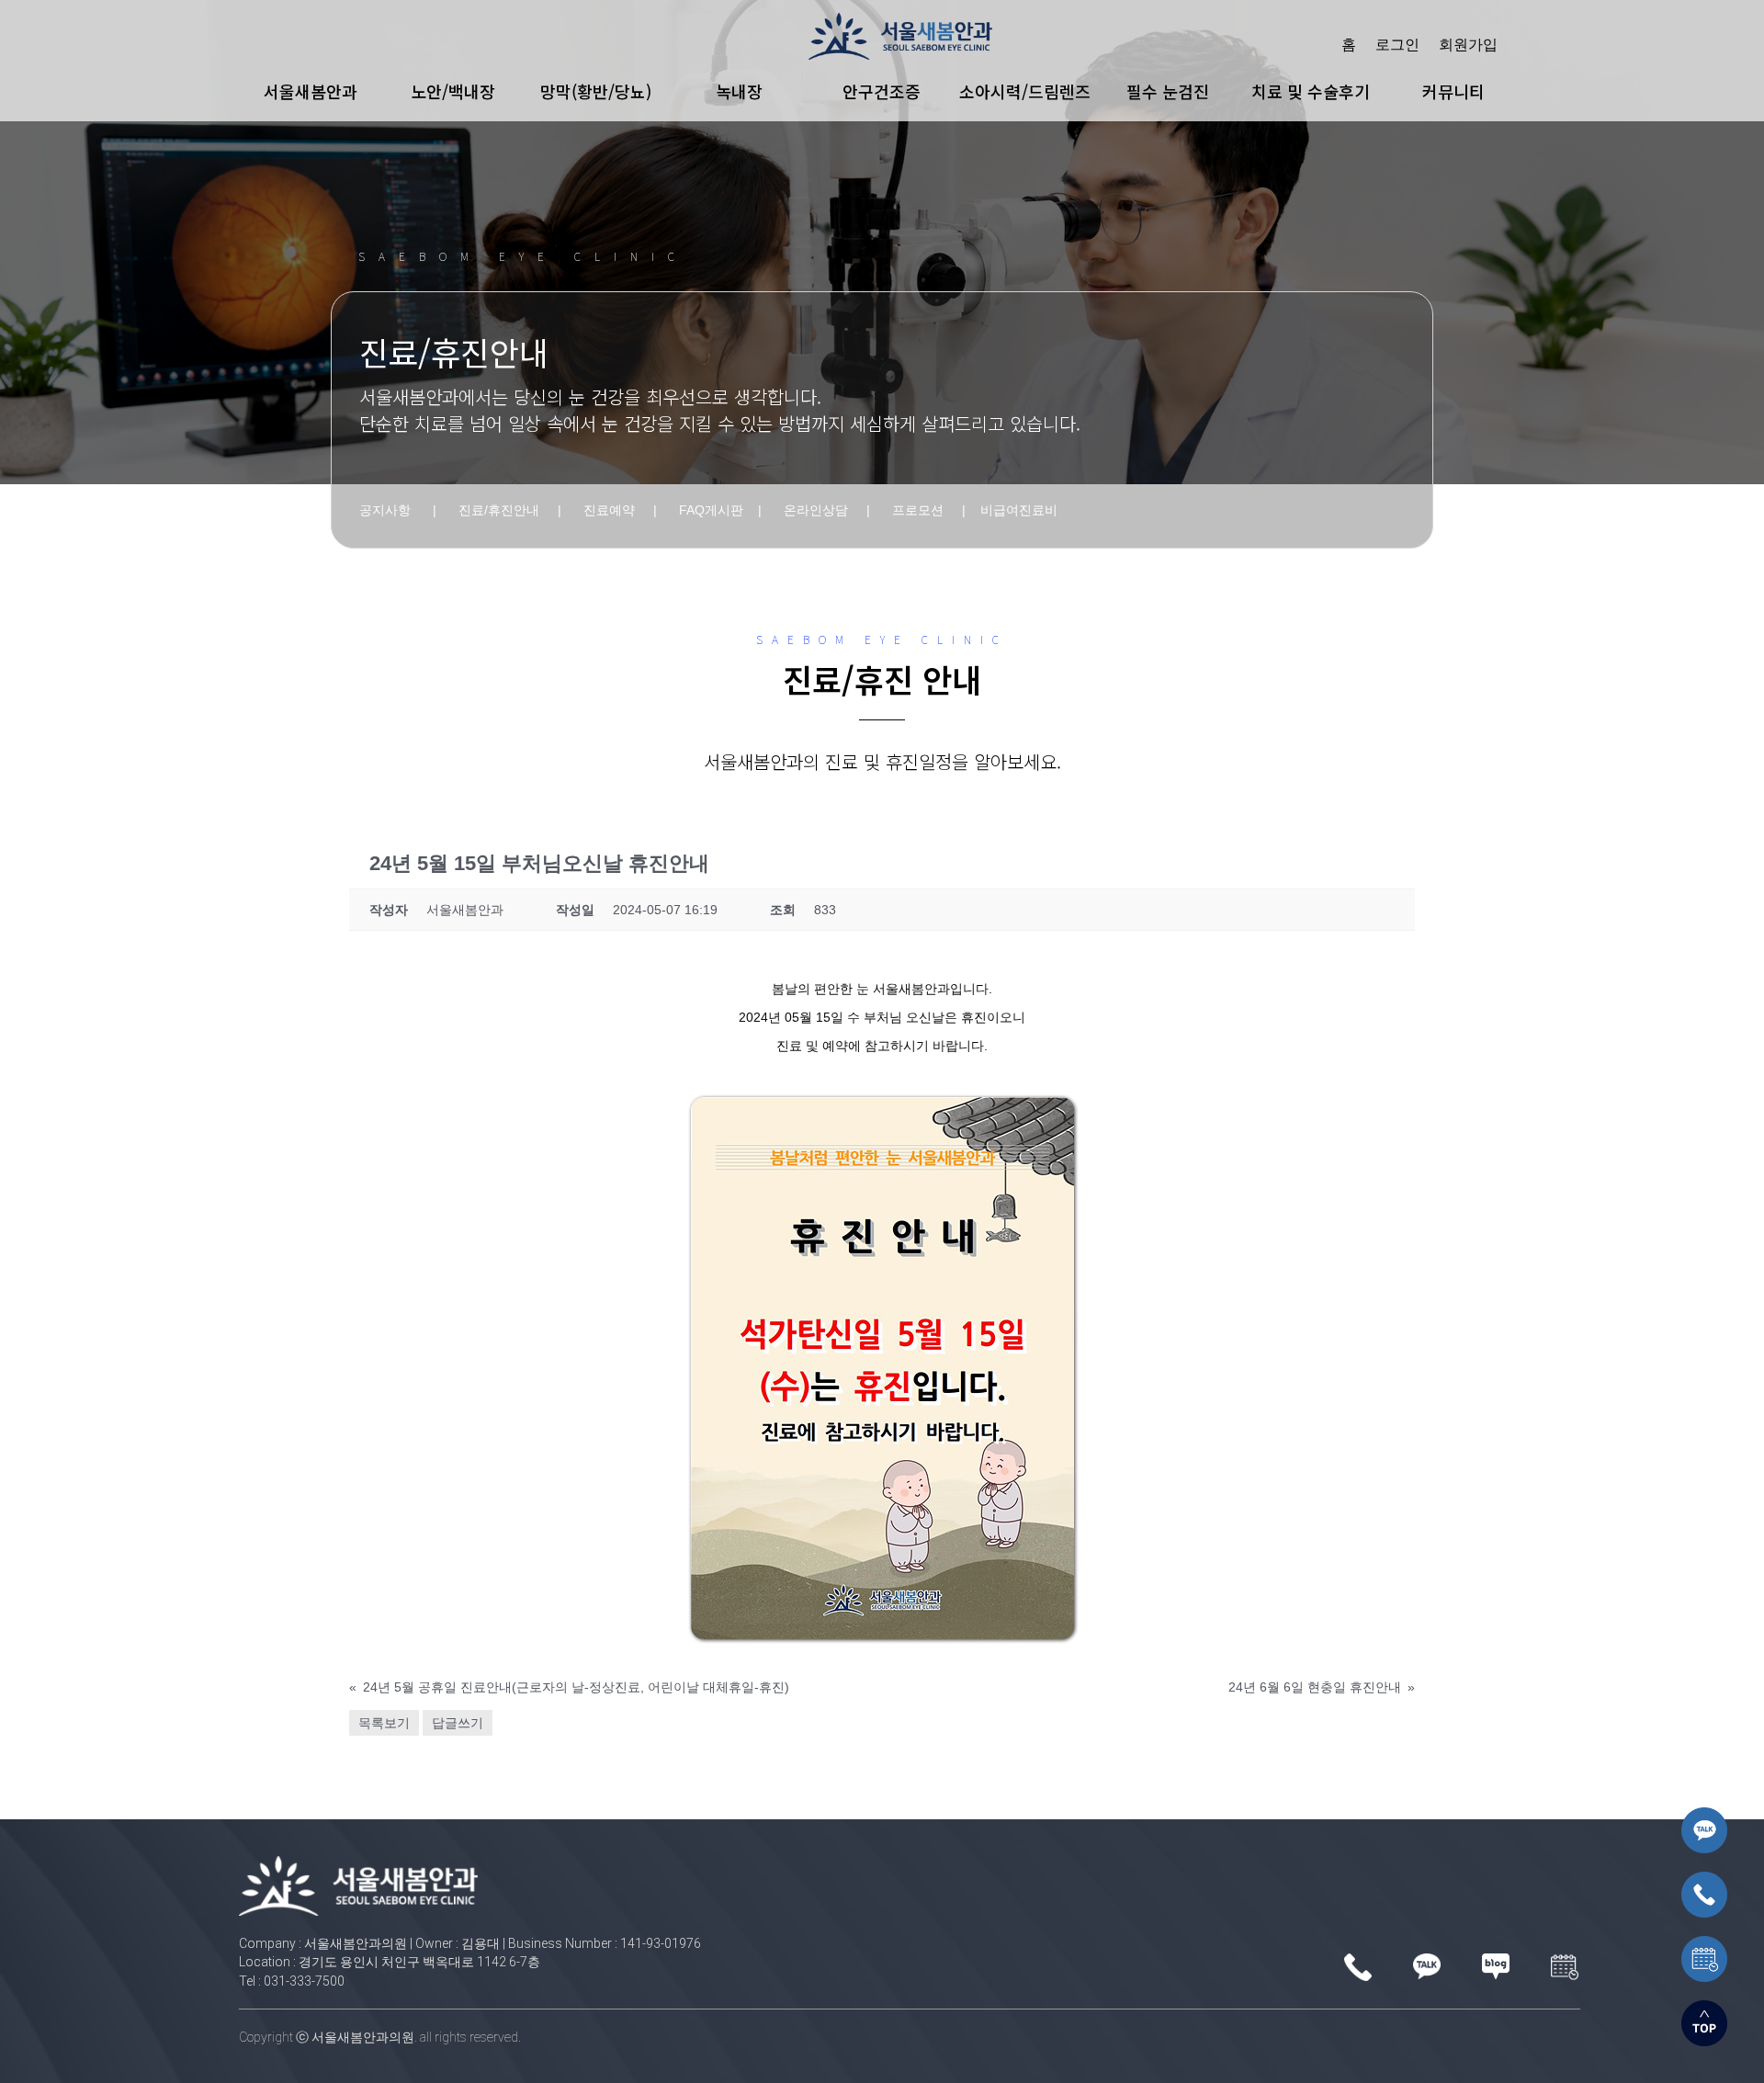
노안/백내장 (453, 91)
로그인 (1397, 44)
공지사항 (385, 510)
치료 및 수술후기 (1311, 91)
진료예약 (609, 510)
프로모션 (918, 510)
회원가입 (1468, 44)
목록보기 (384, 1723)
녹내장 (739, 91)
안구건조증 (882, 91)
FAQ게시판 (711, 510)
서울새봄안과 (311, 91)
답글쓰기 (458, 1723)
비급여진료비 (1019, 510)
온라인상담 (816, 510)
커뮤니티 (1453, 91)
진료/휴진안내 (499, 510)
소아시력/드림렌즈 (1025, 91)
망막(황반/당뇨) (596, 91)
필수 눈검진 (1168, 91)
